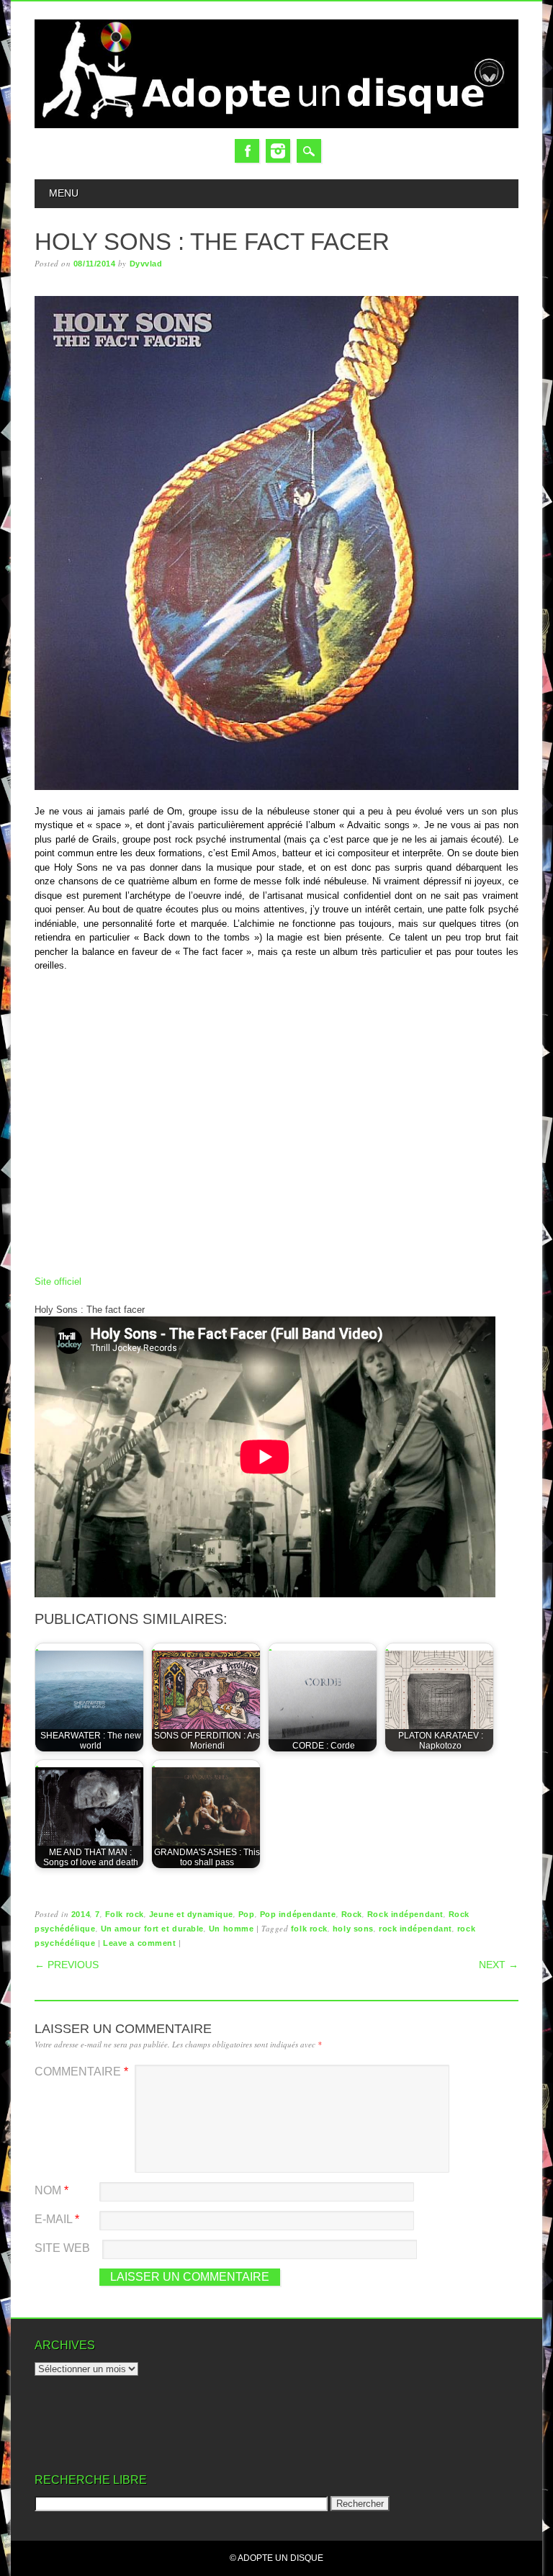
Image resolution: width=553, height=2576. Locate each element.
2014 (81, 1914)
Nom (51, 2190)
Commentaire (81, 2072)
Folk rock (125, 1914)
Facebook (247, 151)
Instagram (278, 151)
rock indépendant (415, 1929)
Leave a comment (139, 1943)
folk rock (309, 1929)
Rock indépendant (405, 1914)
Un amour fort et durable (152, 1929)
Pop (247, 1914)
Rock (352, 1914)
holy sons (353, 1929)
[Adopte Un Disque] (276, 125)
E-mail (57, 2219)
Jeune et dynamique (191, 1914)
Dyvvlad (146, 264)
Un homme (231, 1929)
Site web (62, 2248)
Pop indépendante (298, 1914)
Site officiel (58, 1282)
